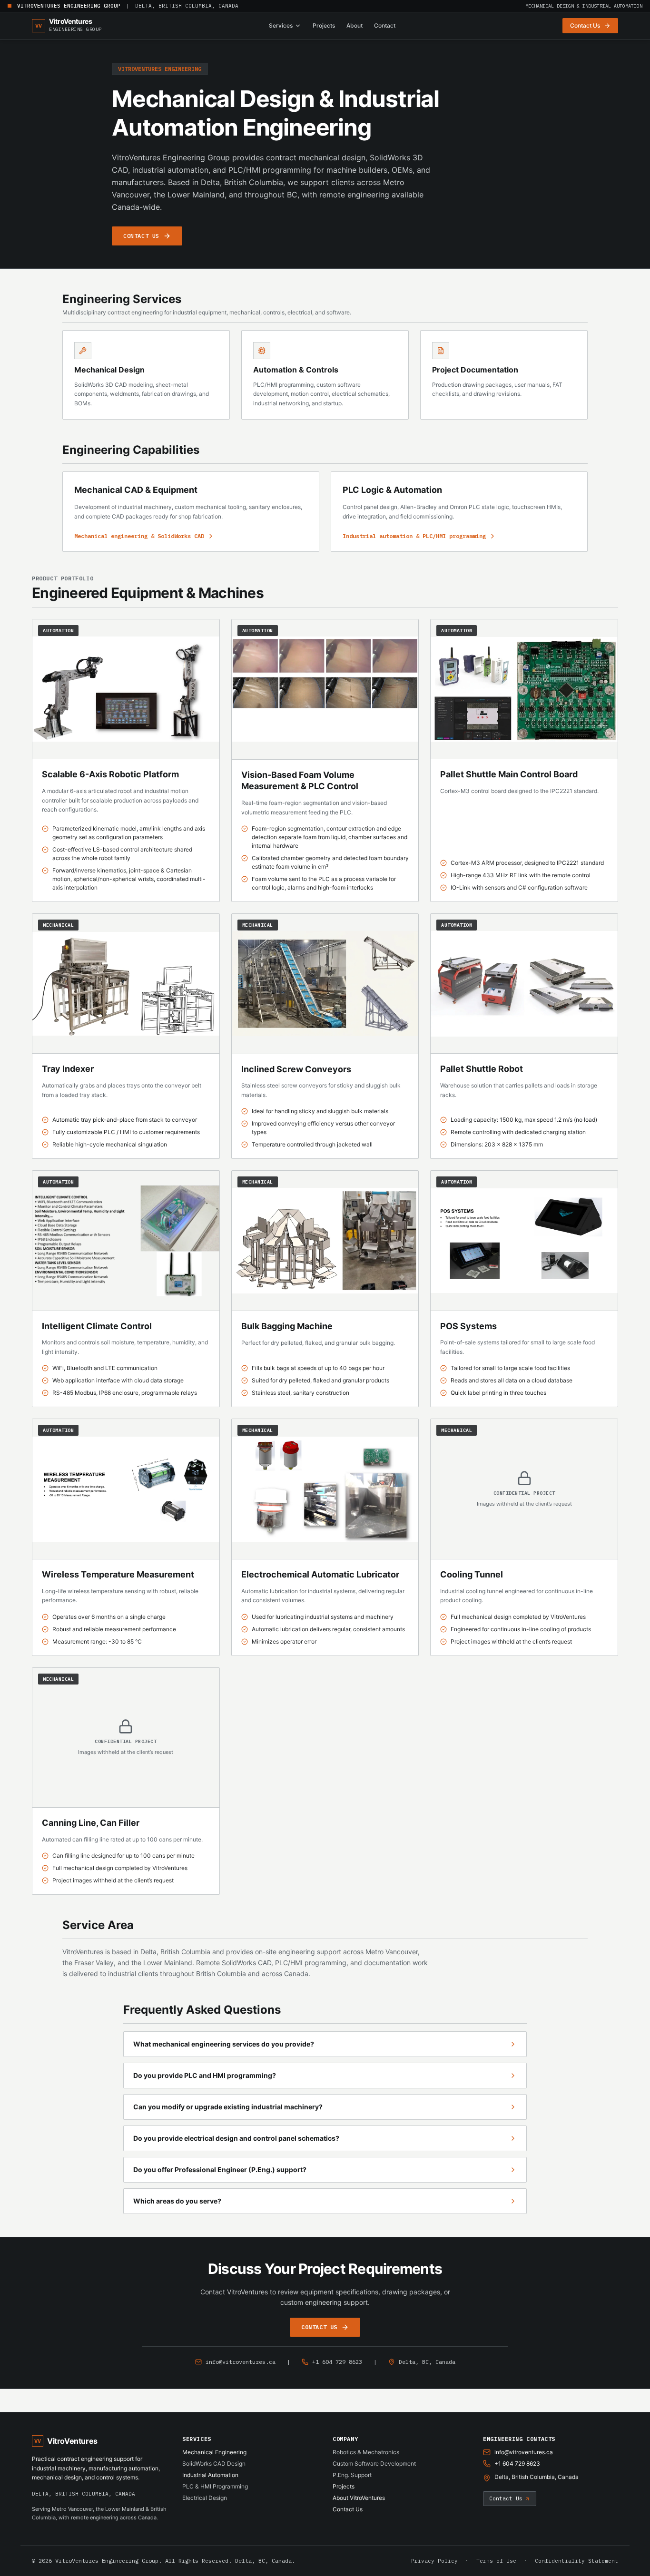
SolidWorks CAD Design (214, 2463)
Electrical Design (205, 2498)
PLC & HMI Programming (215, 2486)
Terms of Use (496, 2561)
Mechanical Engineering (214, 2452)
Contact (385, 25)
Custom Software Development (374, 2463)
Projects (324, 25)
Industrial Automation (210, 2475)
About (355, 25)
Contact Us (348, 2509)
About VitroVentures (359, 2498)
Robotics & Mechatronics (366, 2452)
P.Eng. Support (352, 2475)
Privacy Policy (434, 2561)
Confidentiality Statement (576, 2561)
